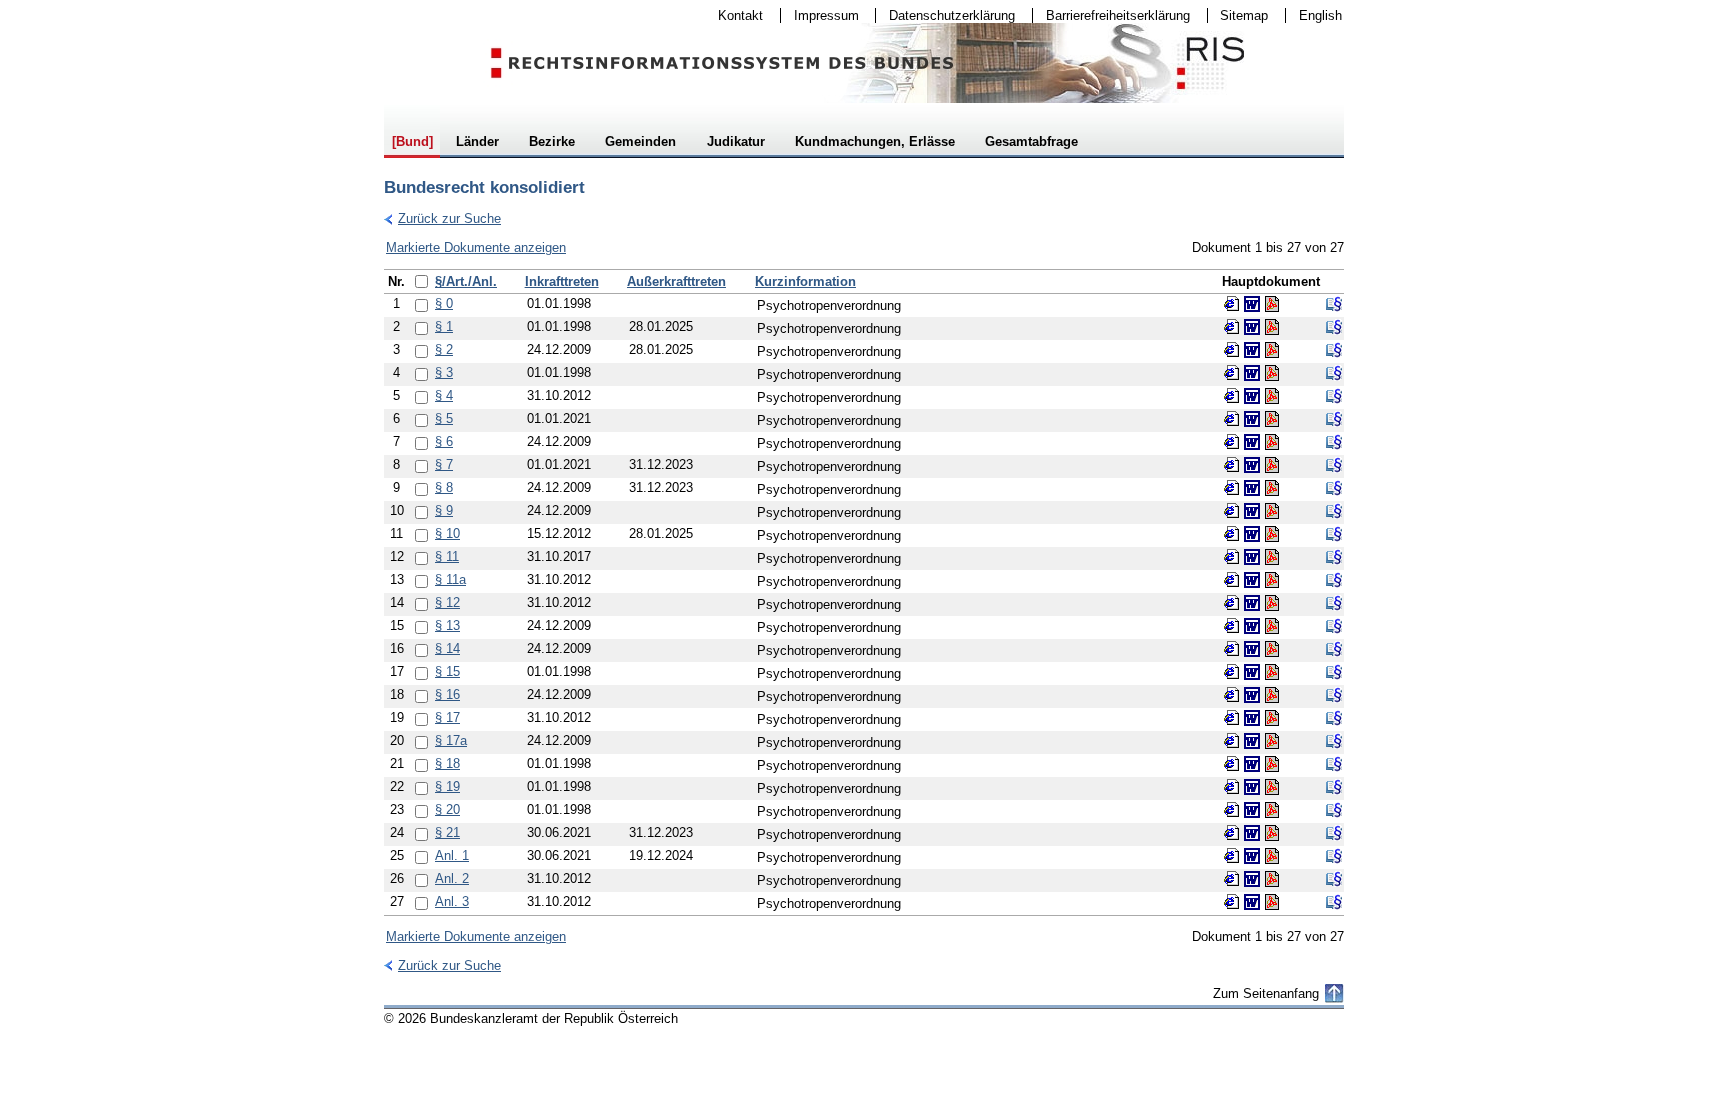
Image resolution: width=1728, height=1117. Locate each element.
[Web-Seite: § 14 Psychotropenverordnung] (1232, 649)
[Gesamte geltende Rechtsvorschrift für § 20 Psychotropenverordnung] (1334, 810)
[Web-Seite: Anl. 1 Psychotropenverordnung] (1232, 856)
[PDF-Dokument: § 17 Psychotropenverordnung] (1272, 718)
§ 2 (444, 349)
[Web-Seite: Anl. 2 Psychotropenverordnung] (1232, 879)
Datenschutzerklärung (945, 15)
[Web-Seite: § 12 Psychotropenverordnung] (1232, 603)
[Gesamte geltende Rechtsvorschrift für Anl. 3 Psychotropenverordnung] (1334, 902)
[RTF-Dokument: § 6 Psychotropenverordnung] (1252, 442)
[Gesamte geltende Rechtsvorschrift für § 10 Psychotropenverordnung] (1334, 534)
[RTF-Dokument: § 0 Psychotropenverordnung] (1252, 304)
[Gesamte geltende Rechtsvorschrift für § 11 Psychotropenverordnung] (1334, 557)
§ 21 (447, 832)
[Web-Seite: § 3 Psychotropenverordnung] (1232, 373)
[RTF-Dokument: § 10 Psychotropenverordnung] (1252, 534)
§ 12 (447, 602)
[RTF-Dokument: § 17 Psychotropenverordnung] (1252, 718)
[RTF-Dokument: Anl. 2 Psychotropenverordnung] (1252, 879)
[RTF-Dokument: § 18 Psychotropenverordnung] (1252, 764)
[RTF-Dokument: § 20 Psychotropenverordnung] (1252, 810)
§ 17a (451, 740)
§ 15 (447, 671)
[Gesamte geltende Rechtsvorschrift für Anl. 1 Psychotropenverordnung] (1334, 856)
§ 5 (444, 418)
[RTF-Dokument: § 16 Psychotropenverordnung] (1252, 695)
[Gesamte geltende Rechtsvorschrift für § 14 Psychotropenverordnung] (1334, 649)
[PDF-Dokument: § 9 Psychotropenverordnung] (1272, 511)
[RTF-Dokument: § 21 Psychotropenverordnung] (1252, 833)
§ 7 (444, 464)
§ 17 (447, 717)
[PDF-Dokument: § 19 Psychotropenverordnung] (1272, 787)
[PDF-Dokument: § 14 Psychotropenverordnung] (1272, 649)
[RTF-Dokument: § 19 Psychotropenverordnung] (1252, 787)
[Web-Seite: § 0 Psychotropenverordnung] (1232, 304)
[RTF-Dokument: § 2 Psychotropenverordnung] (1252, 350)
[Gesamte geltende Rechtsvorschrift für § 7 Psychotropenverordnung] (1334, 465)
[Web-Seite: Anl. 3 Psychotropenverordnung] (1232, 902)
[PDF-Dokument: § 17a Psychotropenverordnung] (1272, 741)
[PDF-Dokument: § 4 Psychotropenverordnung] (1272, 396)
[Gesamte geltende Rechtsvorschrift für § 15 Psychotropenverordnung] (1334, 672)
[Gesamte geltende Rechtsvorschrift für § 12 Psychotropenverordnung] (1334, 603)
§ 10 (447, 533)
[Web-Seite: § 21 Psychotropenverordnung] (1232, 833)
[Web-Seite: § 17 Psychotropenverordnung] (1232, 718)
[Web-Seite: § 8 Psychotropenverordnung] (1232, 488)
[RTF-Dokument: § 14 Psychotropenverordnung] (1252, 649)
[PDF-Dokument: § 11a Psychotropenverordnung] (1272, 580)
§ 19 (447, 786)
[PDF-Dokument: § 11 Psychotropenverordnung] (1272, 557)
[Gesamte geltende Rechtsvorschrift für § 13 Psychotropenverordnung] (1334, 626)
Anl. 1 (452, 855)
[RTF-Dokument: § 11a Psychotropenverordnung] (1252, 580)
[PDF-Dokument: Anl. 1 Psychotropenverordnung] (1272, 856)
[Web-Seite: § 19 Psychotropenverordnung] (1232, 787)
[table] (864, 592)
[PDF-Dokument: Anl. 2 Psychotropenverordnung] (1272, 879)
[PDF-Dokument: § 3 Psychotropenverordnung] (1272, 373)
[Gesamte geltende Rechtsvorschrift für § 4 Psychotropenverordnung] (1334, 396)
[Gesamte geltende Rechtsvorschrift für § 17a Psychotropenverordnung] (1334, 741)
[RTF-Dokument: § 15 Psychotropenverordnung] (1252, 672)
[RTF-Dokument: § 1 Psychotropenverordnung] (1252, 327)
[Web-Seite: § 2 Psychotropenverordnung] (1232, 350)
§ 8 (444, 487)
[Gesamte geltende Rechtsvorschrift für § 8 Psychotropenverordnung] (1334, 488)
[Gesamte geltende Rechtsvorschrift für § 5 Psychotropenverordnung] (1334, 419)
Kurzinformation (805, 281)
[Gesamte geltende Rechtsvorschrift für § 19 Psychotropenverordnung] (1334, 787)
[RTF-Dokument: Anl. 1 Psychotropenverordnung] (1252, 856)
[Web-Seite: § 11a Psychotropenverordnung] (1232, 580)
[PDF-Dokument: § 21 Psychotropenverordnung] (1272, 833)
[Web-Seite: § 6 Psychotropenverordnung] (1232, 442)
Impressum (820, 15)
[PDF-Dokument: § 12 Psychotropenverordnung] (1272, 603)
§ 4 (444, 395)
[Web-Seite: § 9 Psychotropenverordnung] (1232, 511)
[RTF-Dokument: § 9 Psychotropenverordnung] (1252, 511)
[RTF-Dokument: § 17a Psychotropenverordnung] (1252, 741)
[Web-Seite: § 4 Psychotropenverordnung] (1232, 396)
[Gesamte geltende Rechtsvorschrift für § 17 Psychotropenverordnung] (1334, 718)
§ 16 (447, 694)
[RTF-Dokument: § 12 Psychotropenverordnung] (1252, 603)
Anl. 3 (452, 901)
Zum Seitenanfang (1266, 993)
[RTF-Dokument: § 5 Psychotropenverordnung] (1252, 419)
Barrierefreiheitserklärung (1111, 15)
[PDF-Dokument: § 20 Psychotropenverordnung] (1272, 810)
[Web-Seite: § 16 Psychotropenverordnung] (1232, 695)
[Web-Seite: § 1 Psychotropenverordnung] (1232, 327)
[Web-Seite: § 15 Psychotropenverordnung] (1232, 672)
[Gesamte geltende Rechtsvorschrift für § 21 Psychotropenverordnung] (1334, 833)
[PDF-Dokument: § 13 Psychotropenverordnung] (1272, 626)
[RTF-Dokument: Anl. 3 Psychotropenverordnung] (1252, 902)
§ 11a (450, 579)
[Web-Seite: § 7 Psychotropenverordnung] (1232, 465)
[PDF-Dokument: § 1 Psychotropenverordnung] (1272, 327)
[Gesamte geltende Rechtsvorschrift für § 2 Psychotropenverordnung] (1334, 350)
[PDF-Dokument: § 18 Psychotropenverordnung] (1272, 764)
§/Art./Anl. (466, 281)
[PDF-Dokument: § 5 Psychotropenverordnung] (1272, 419)
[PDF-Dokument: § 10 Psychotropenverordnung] (1272, 534)
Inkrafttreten (562, 281)
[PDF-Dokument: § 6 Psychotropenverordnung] (1272, 442)
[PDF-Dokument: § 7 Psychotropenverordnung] (1272, 465)
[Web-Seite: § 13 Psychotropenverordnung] (1232, 626)
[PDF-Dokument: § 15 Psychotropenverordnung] (1272, 672)
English (1320, 15)
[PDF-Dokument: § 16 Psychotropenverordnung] (1272, 695)
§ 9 (444, 510)
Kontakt (734, 15)
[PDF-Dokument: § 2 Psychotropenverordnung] (1272, 350)
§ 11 (447, 556)
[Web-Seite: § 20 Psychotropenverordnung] (1232, 810)
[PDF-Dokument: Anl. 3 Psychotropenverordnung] (1272, 902)
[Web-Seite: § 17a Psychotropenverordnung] (1232, 741)
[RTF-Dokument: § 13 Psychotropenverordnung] (1252, 626)
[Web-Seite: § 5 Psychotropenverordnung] (1232, 419)
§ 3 (444, 372)
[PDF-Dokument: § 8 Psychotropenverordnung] (1272, 488)
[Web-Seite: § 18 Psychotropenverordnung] (1232, 764)
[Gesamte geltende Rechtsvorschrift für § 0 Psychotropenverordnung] (1334, 304)
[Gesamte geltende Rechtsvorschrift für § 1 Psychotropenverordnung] (1334, 327)
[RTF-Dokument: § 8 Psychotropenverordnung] (1252, 488)
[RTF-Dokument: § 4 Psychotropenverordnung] (1252, 396)
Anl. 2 (452, 878)
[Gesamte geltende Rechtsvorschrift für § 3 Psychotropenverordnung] (1334, 373)
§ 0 (444, 303)
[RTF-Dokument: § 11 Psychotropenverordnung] (1252, 557)
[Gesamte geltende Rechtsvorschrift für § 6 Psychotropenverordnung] (1334, 442)
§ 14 (447, 648)
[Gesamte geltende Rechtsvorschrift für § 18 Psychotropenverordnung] (1334, 764)
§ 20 (447, 809)
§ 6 (444, 441)
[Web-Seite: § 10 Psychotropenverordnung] (1232, 534)
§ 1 (444, 326)
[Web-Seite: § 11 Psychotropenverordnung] (1232, 557)
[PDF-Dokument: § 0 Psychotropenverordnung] (1272, 304)
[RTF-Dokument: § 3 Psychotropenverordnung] (1252, 373)
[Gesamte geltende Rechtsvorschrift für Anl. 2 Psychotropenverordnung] (1334, 879)
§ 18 (447, 763)
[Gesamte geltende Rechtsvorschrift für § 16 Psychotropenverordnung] (1334, 695)
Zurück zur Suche (442, 218)
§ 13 (447, 625)
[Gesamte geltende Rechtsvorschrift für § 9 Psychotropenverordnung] (1334, 511)
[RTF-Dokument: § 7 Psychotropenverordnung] (1252, 465)
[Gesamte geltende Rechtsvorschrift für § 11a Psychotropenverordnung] (1334, 580)
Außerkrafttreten (676, 281)
